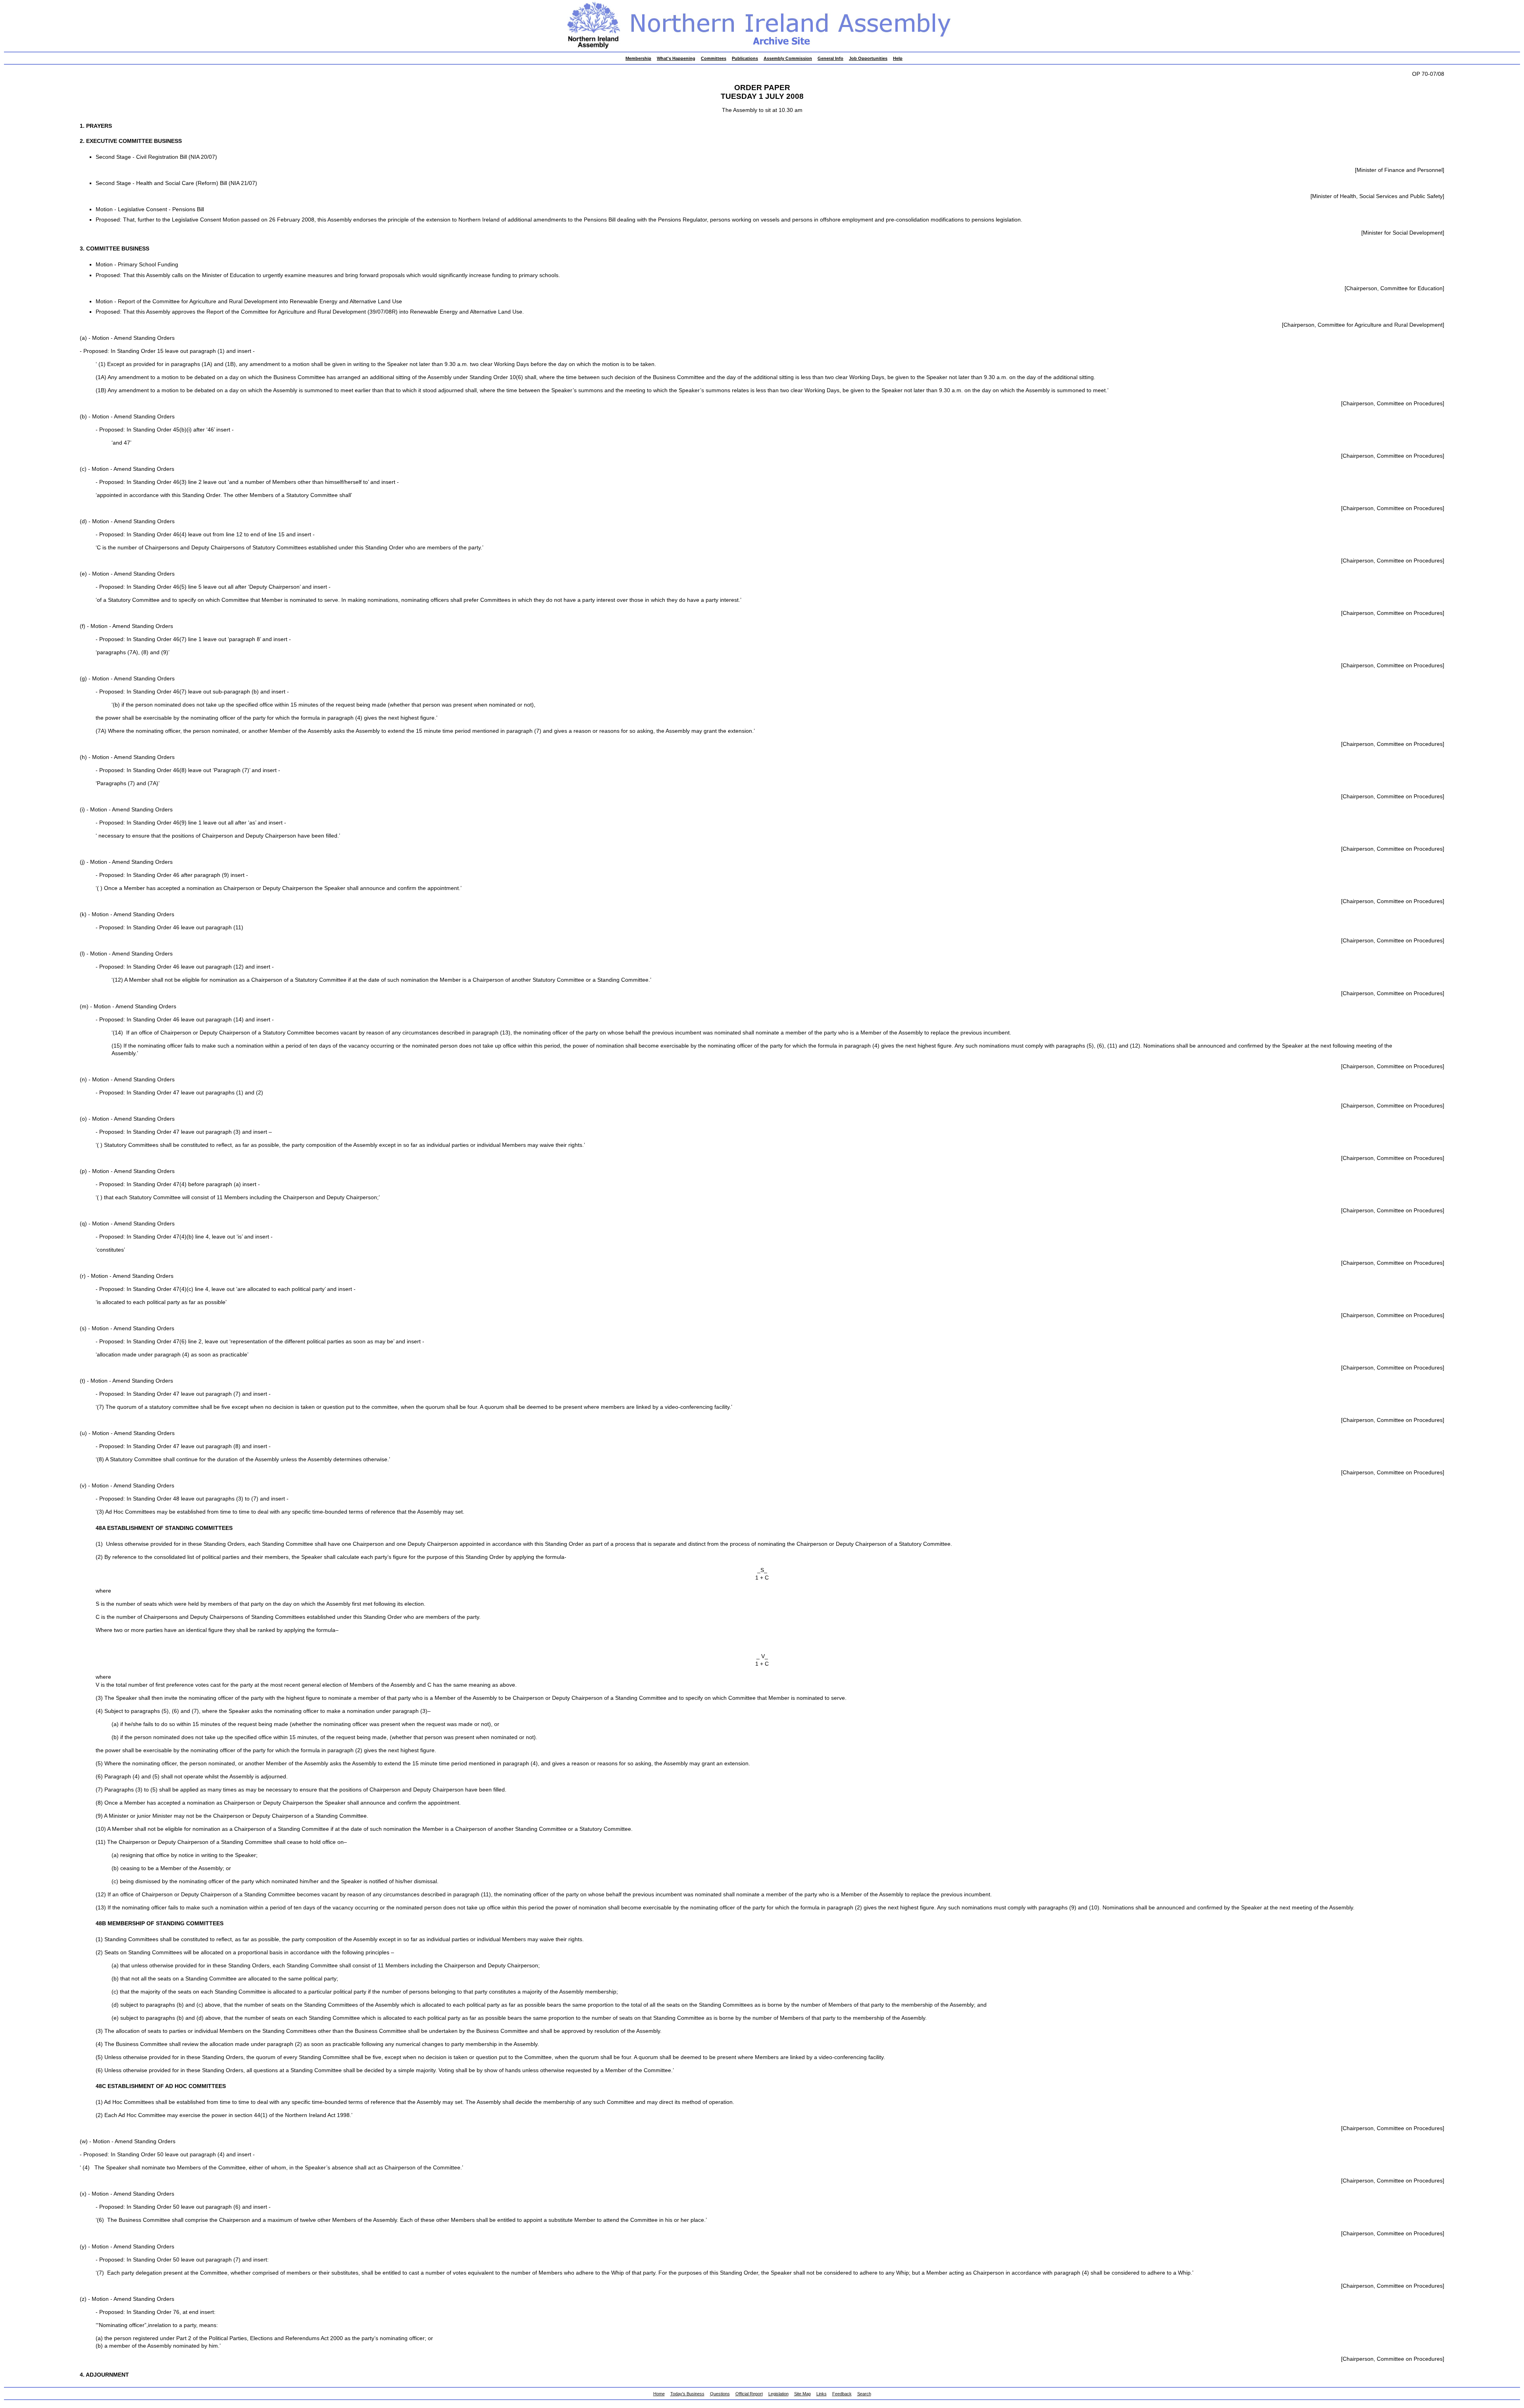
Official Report (749, 2394)
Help (898, 58)
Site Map (802, 2394)
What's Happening (676, 58)
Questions (720, 2394)
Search (864, 2394)
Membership (638, 58)
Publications (745, 58)
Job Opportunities (868, 58)
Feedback (842, 2394)
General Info (830, 58)
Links (822, 2394)
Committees (714, 58)
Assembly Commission (788, 58)
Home (659, 2394)
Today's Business (687, 2394)
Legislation (778, 2394)
